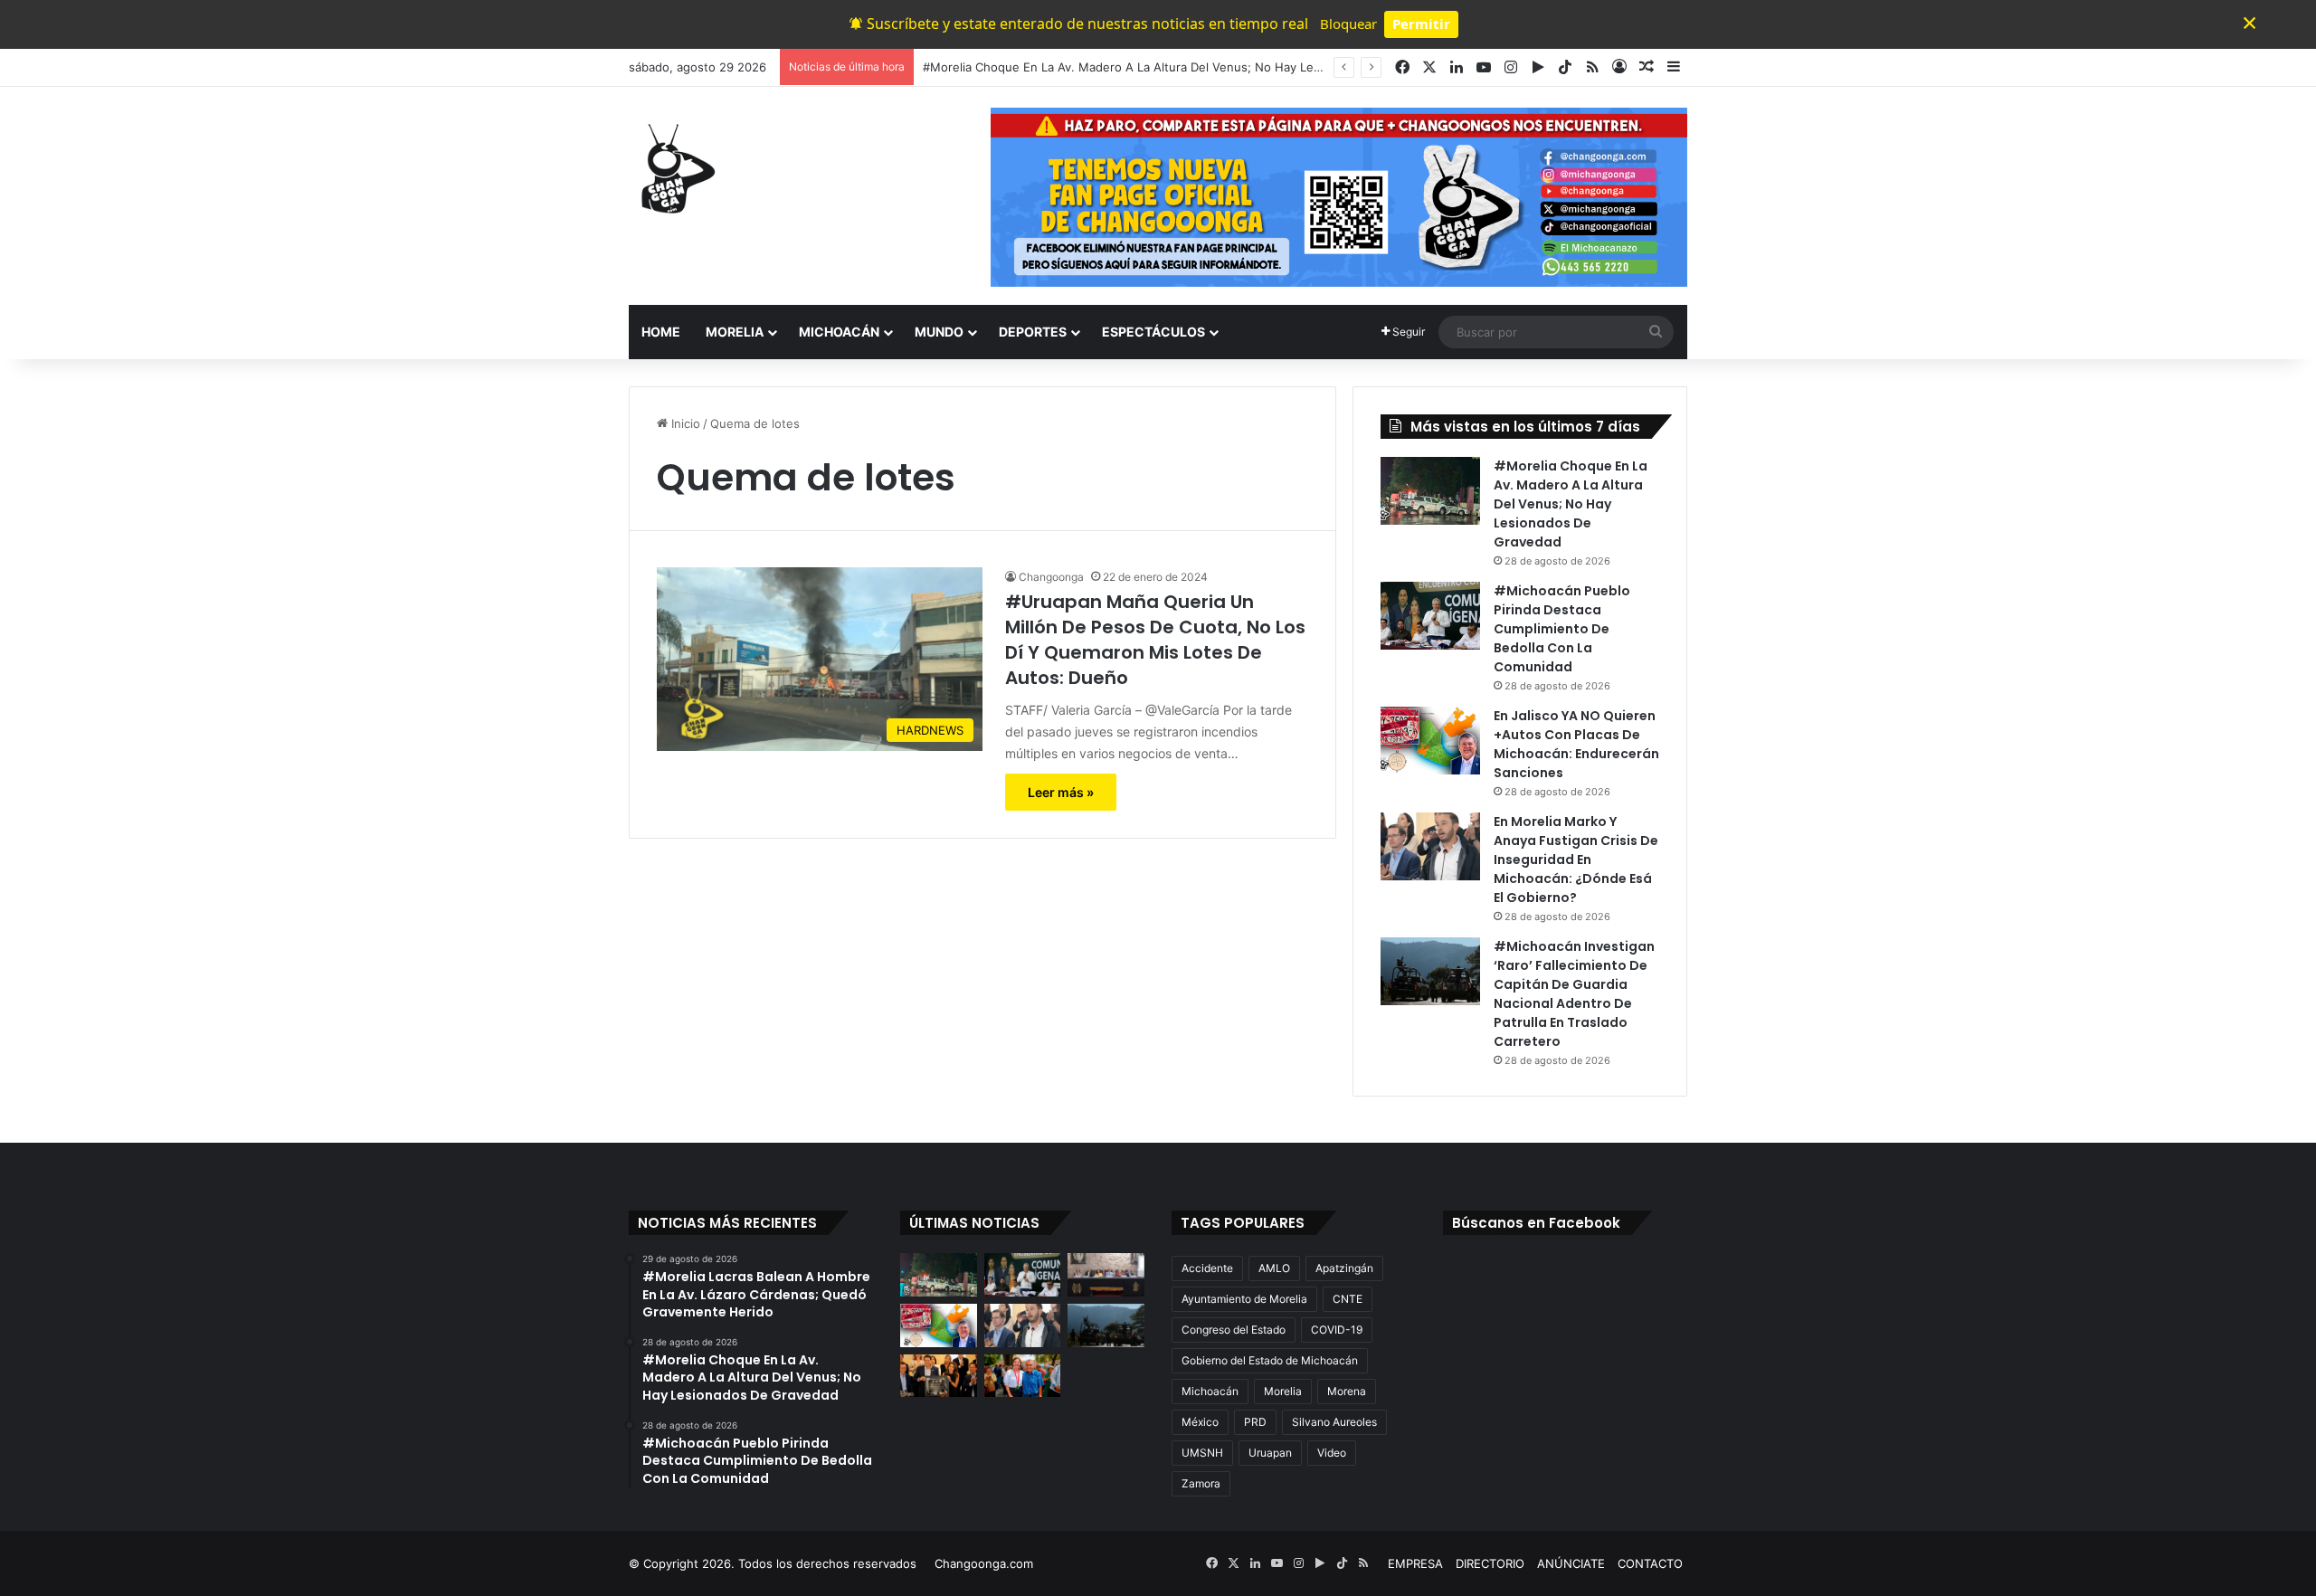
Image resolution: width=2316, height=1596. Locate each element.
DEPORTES (1033, 332)
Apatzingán (1344, 1268)
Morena (1347, 1391)
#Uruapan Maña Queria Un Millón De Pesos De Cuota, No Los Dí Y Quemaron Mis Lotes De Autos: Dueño (1155, 640)
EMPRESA (1415, 1563)
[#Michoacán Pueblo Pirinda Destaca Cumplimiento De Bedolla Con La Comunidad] (1430, 616)
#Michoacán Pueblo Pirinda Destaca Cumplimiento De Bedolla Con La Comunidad (1562, 629)
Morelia (1283, 1391)
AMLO (1274, 1268)
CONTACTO (1650, 1563)
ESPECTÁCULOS (1153, 332)
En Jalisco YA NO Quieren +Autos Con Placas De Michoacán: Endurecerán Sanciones (1576, 744)
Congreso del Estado (1234, 1330)
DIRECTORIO (1490, 1563)
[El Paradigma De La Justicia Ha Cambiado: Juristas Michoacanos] (1106, 1275)
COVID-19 (1337, 1330)
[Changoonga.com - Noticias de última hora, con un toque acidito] (674, 168)
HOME (661, 332)
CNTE (1348, 1299)
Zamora (1201, 1483)
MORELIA (735, 332)
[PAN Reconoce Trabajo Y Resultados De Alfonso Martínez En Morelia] (939, 1376)
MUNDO (939, 332)
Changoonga (1051, 577)
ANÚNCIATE (1571, 1563)
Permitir (1421, 24)
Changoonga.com (984, 1563)
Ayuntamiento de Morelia (1244, 1299)
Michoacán (1210, 1391)
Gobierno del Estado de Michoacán (1270, 1360)
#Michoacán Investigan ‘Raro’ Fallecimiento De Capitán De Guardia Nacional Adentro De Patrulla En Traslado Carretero (1574, 994)
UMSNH (1202, 1453)
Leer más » (1061, 792)
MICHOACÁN (839, 332)
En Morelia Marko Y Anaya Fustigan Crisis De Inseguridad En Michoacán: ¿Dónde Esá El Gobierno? (1576, 860)
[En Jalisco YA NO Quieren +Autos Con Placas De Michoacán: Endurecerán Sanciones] (1430, 741)
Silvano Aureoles (1334, 1422)
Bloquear (1348, 24)
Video (1332, 1453)
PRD (1255, 1422)
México (1200, 1422)
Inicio (684, 423)
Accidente (1207, 1268)
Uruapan (1270, 1453)
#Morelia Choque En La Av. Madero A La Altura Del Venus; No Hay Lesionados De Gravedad (1182, 67)
